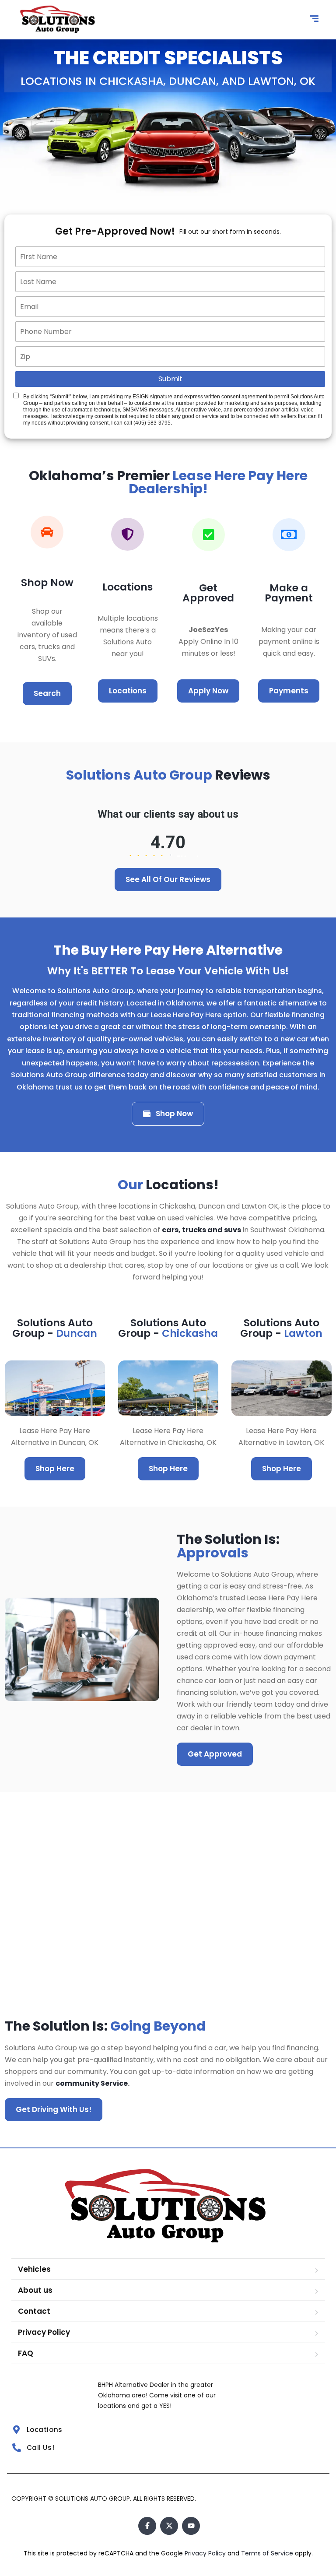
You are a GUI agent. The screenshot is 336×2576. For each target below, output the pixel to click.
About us (35, 2290)
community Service (92, 2083)
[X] (169, 2526)
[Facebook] (147, 2526)
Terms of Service (268, 2553)
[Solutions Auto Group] (58, 20)
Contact (34, 2311)
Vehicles (34, 2269)
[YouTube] (191, 2526)
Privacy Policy (44, 2332)
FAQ (26, 2353)
